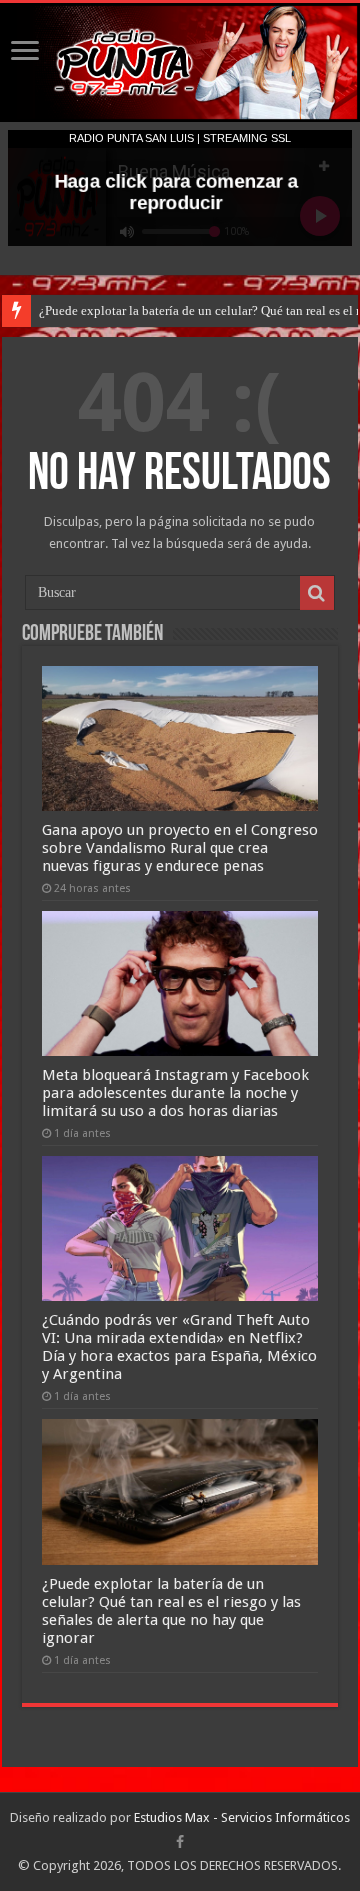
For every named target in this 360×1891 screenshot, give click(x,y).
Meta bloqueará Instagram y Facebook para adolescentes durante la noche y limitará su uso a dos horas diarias (175, 1093)
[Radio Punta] (180, 62)
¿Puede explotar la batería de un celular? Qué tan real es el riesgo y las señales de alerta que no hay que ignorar (171, 1611)
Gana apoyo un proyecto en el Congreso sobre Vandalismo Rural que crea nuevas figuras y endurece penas (180, 848)
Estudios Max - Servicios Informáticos (242, 1817)
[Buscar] (317, 593)
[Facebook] (180, 1842)
